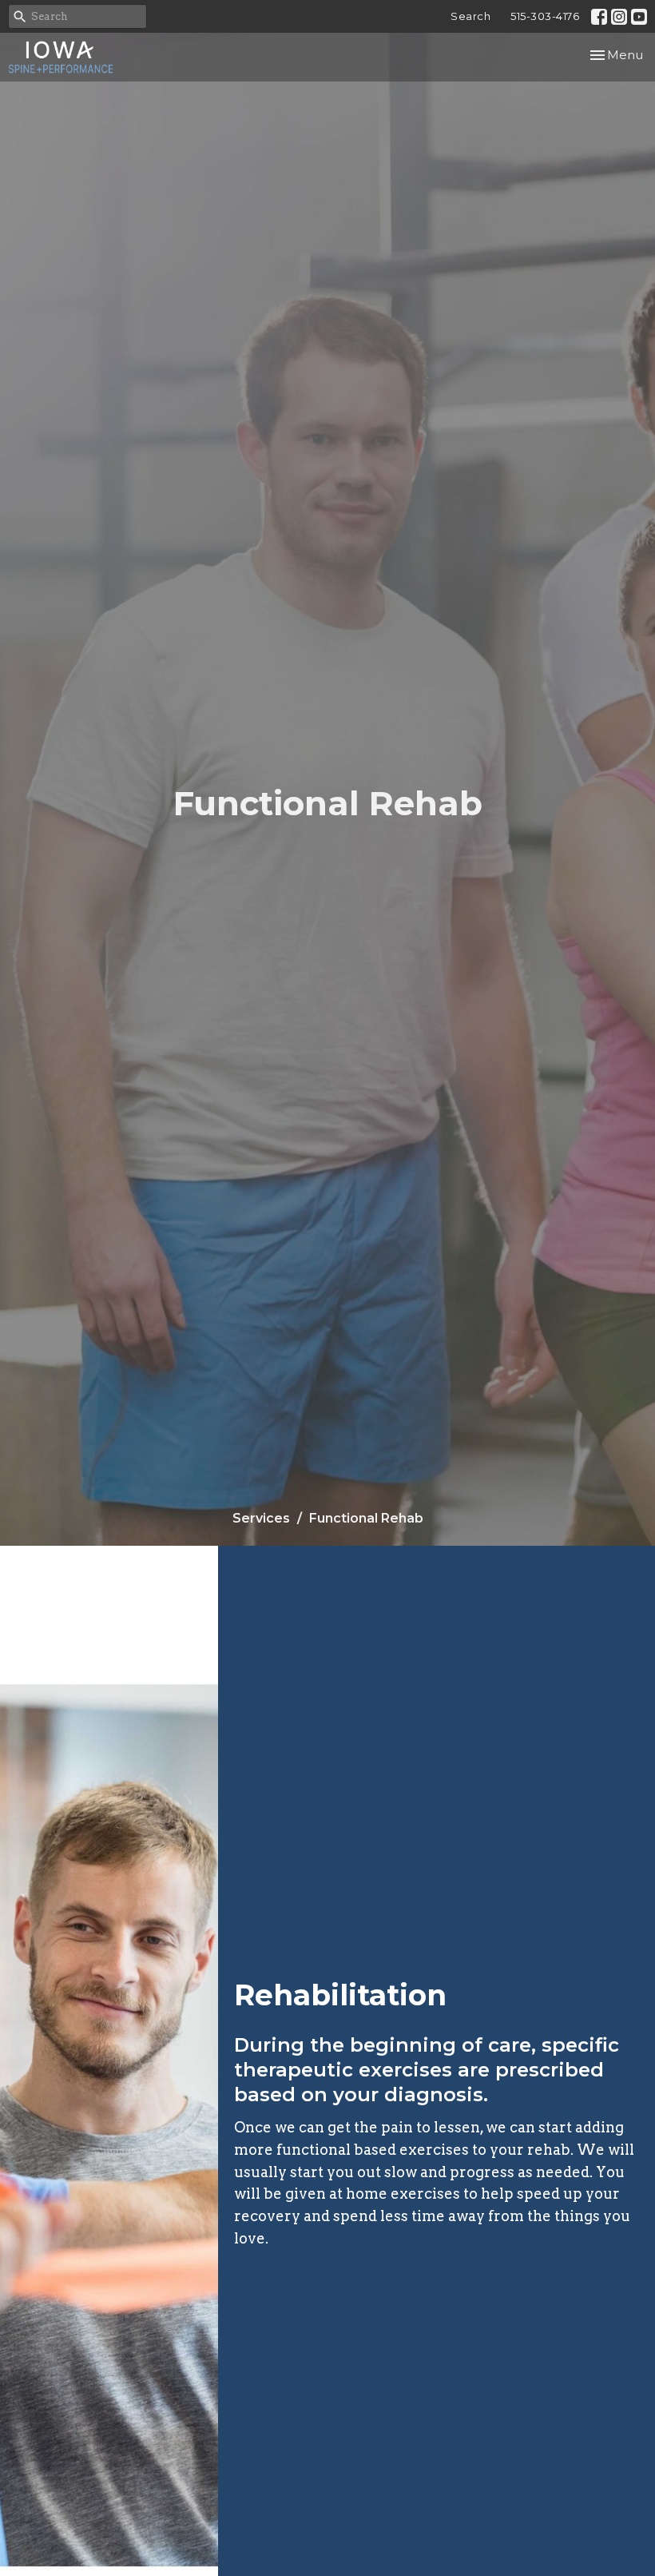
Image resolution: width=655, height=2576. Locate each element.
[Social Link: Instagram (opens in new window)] (619, 17)
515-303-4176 (545, 16)
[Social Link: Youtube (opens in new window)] (639, 17)
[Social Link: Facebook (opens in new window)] (599, 17)
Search (470, 16)
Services (261, 1518)
